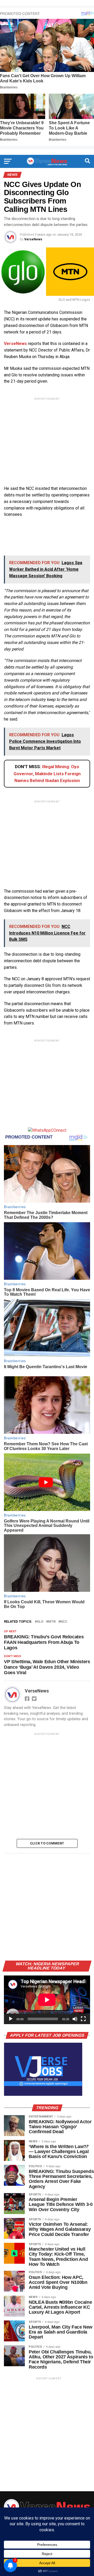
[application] (47, 2000)
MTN (52, 1622)
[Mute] (75, 2019)
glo (40, 1622)
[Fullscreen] (83, 2019)
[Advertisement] (47, 437)
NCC (64, 1622)
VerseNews (33, 239)
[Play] (11, 2019)
